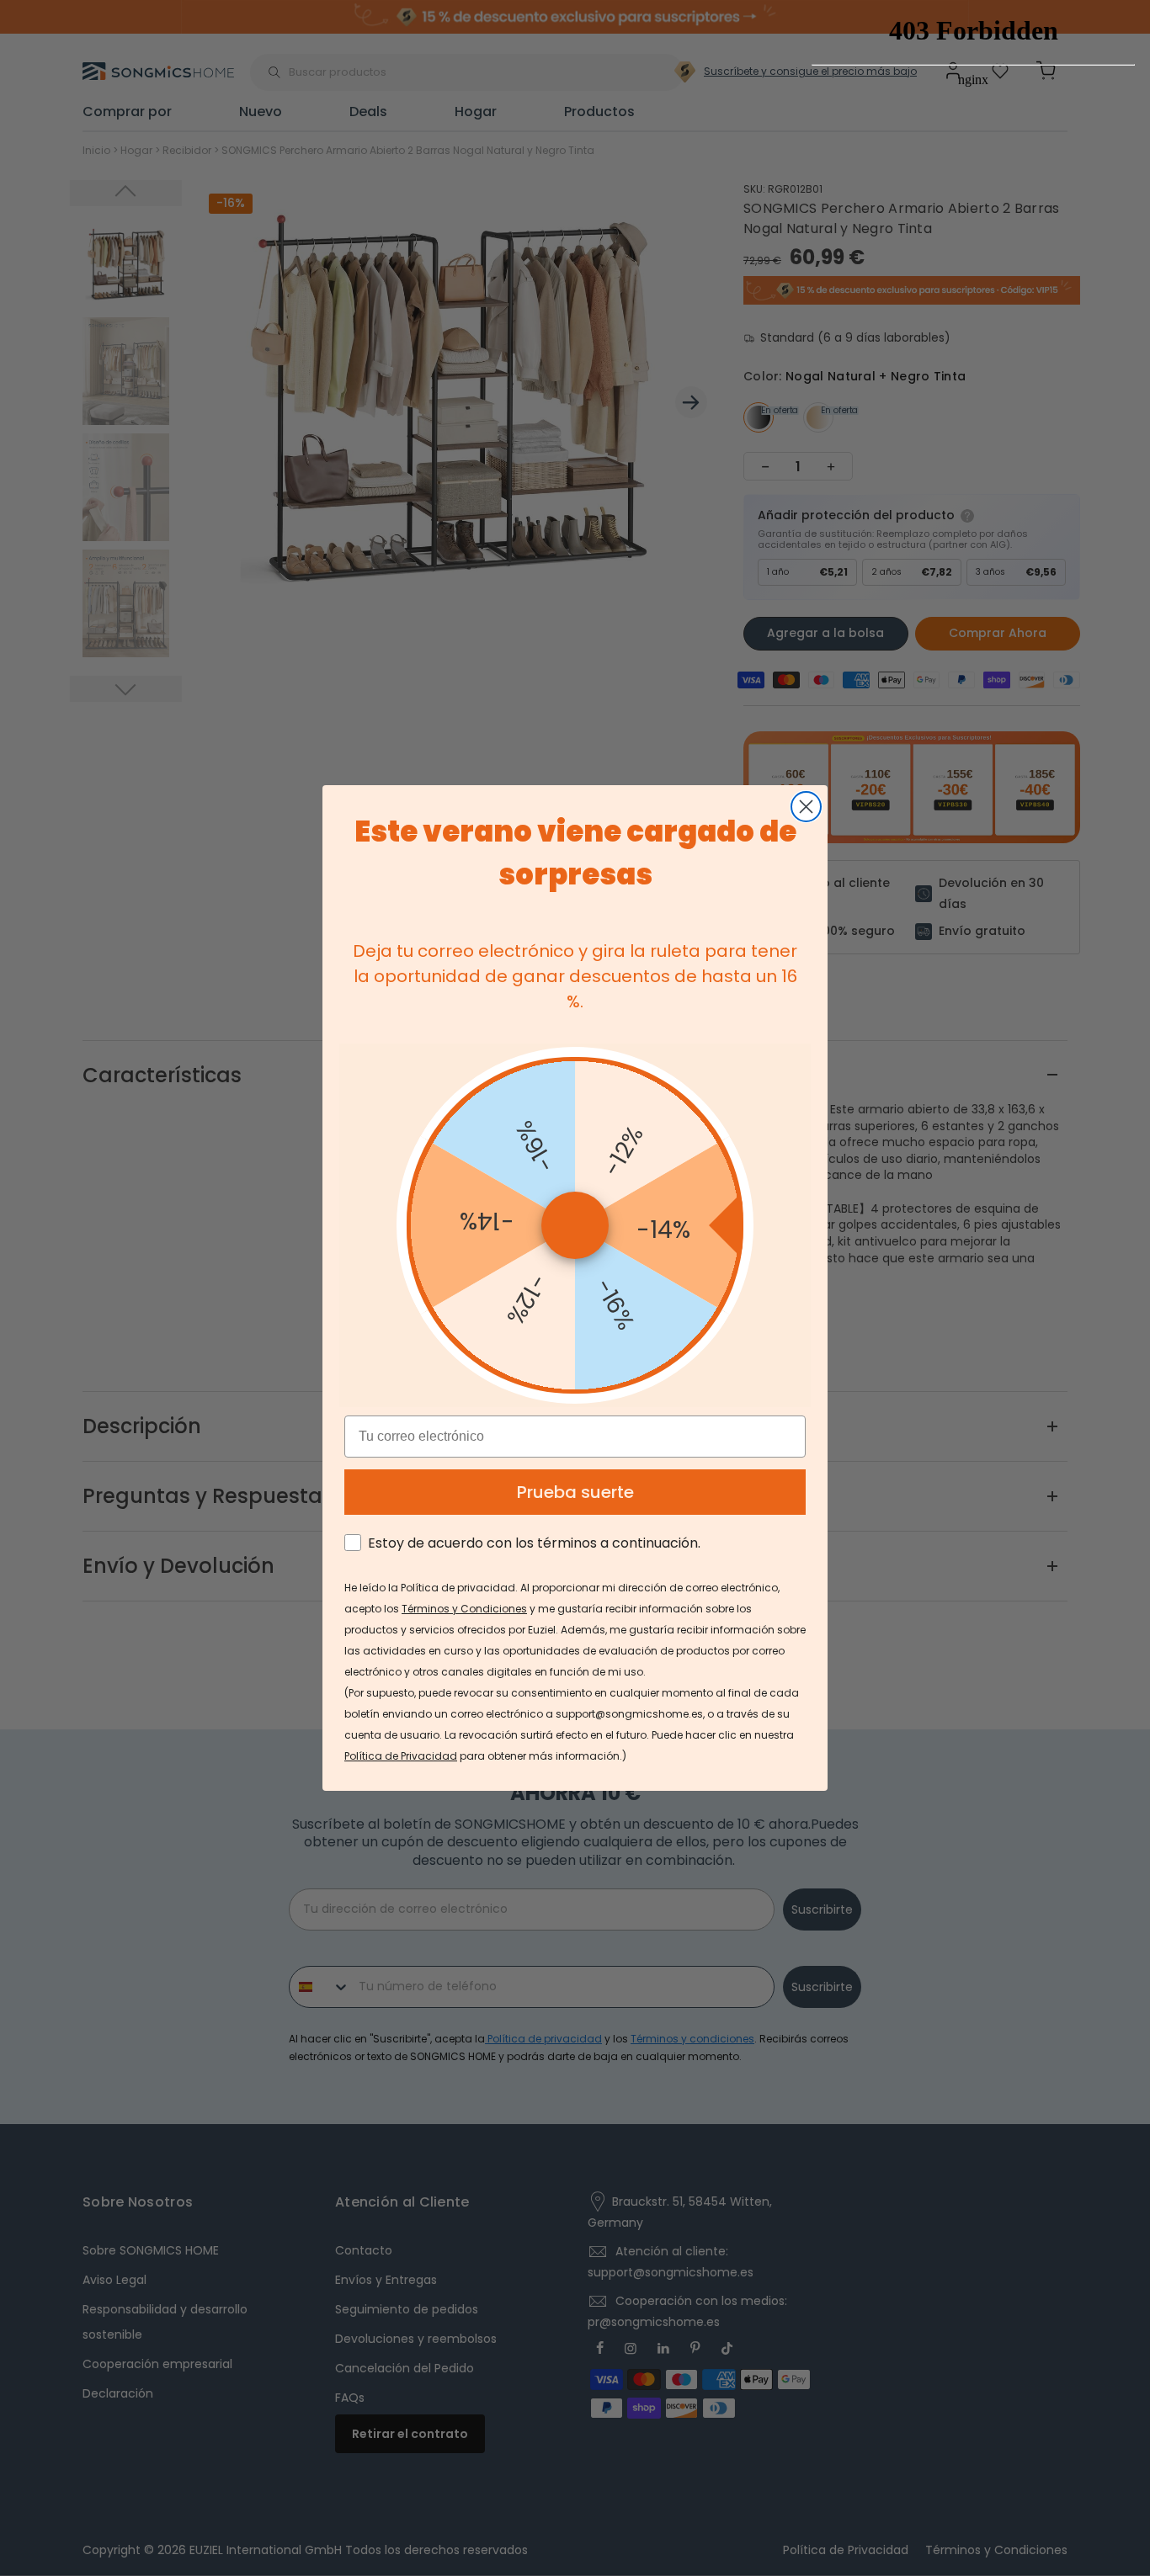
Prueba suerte (575, 1492)
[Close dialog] (806, 807)
